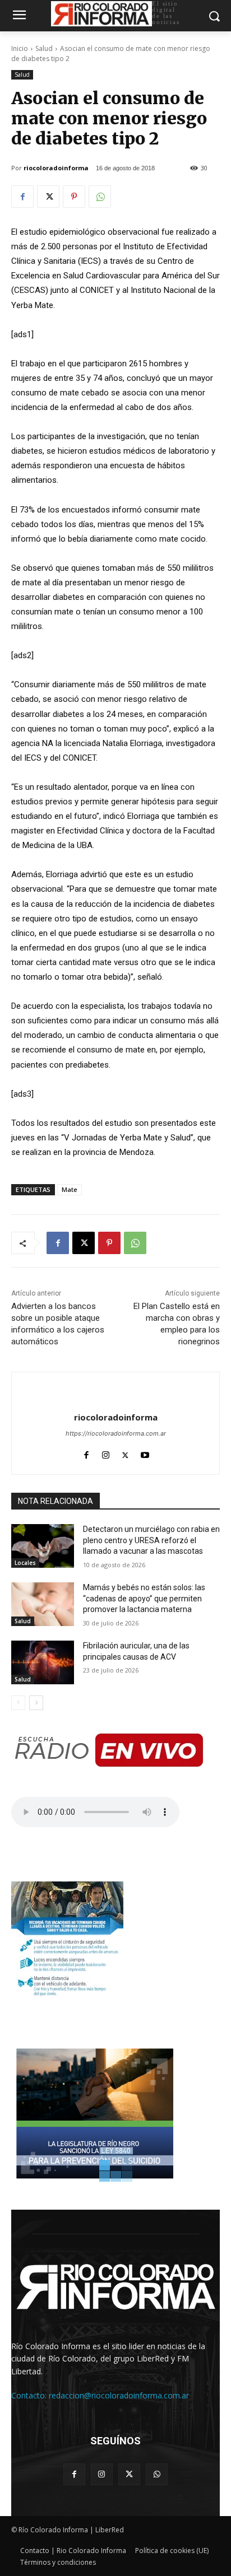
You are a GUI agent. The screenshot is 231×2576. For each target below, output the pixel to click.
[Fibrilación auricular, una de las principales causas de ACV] (43, 1662)
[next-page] (36, 1703)
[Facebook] (22, 197)
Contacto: (30, 2395)
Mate (70, 1189)
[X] (48, 197)
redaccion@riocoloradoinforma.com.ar (119, 2395)
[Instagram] (106, 1453)
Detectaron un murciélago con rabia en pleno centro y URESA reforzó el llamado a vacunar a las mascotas (151, 1540)
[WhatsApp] (100, 197)
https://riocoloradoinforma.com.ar (116, 1433)
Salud (44, 48)
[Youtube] (145, 1453)
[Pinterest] (74, 197)
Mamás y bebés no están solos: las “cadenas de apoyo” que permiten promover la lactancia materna (144, 1598)
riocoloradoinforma (56, 168)
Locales (25, 1563)
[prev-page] (18, 1703)
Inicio (20, 48)
